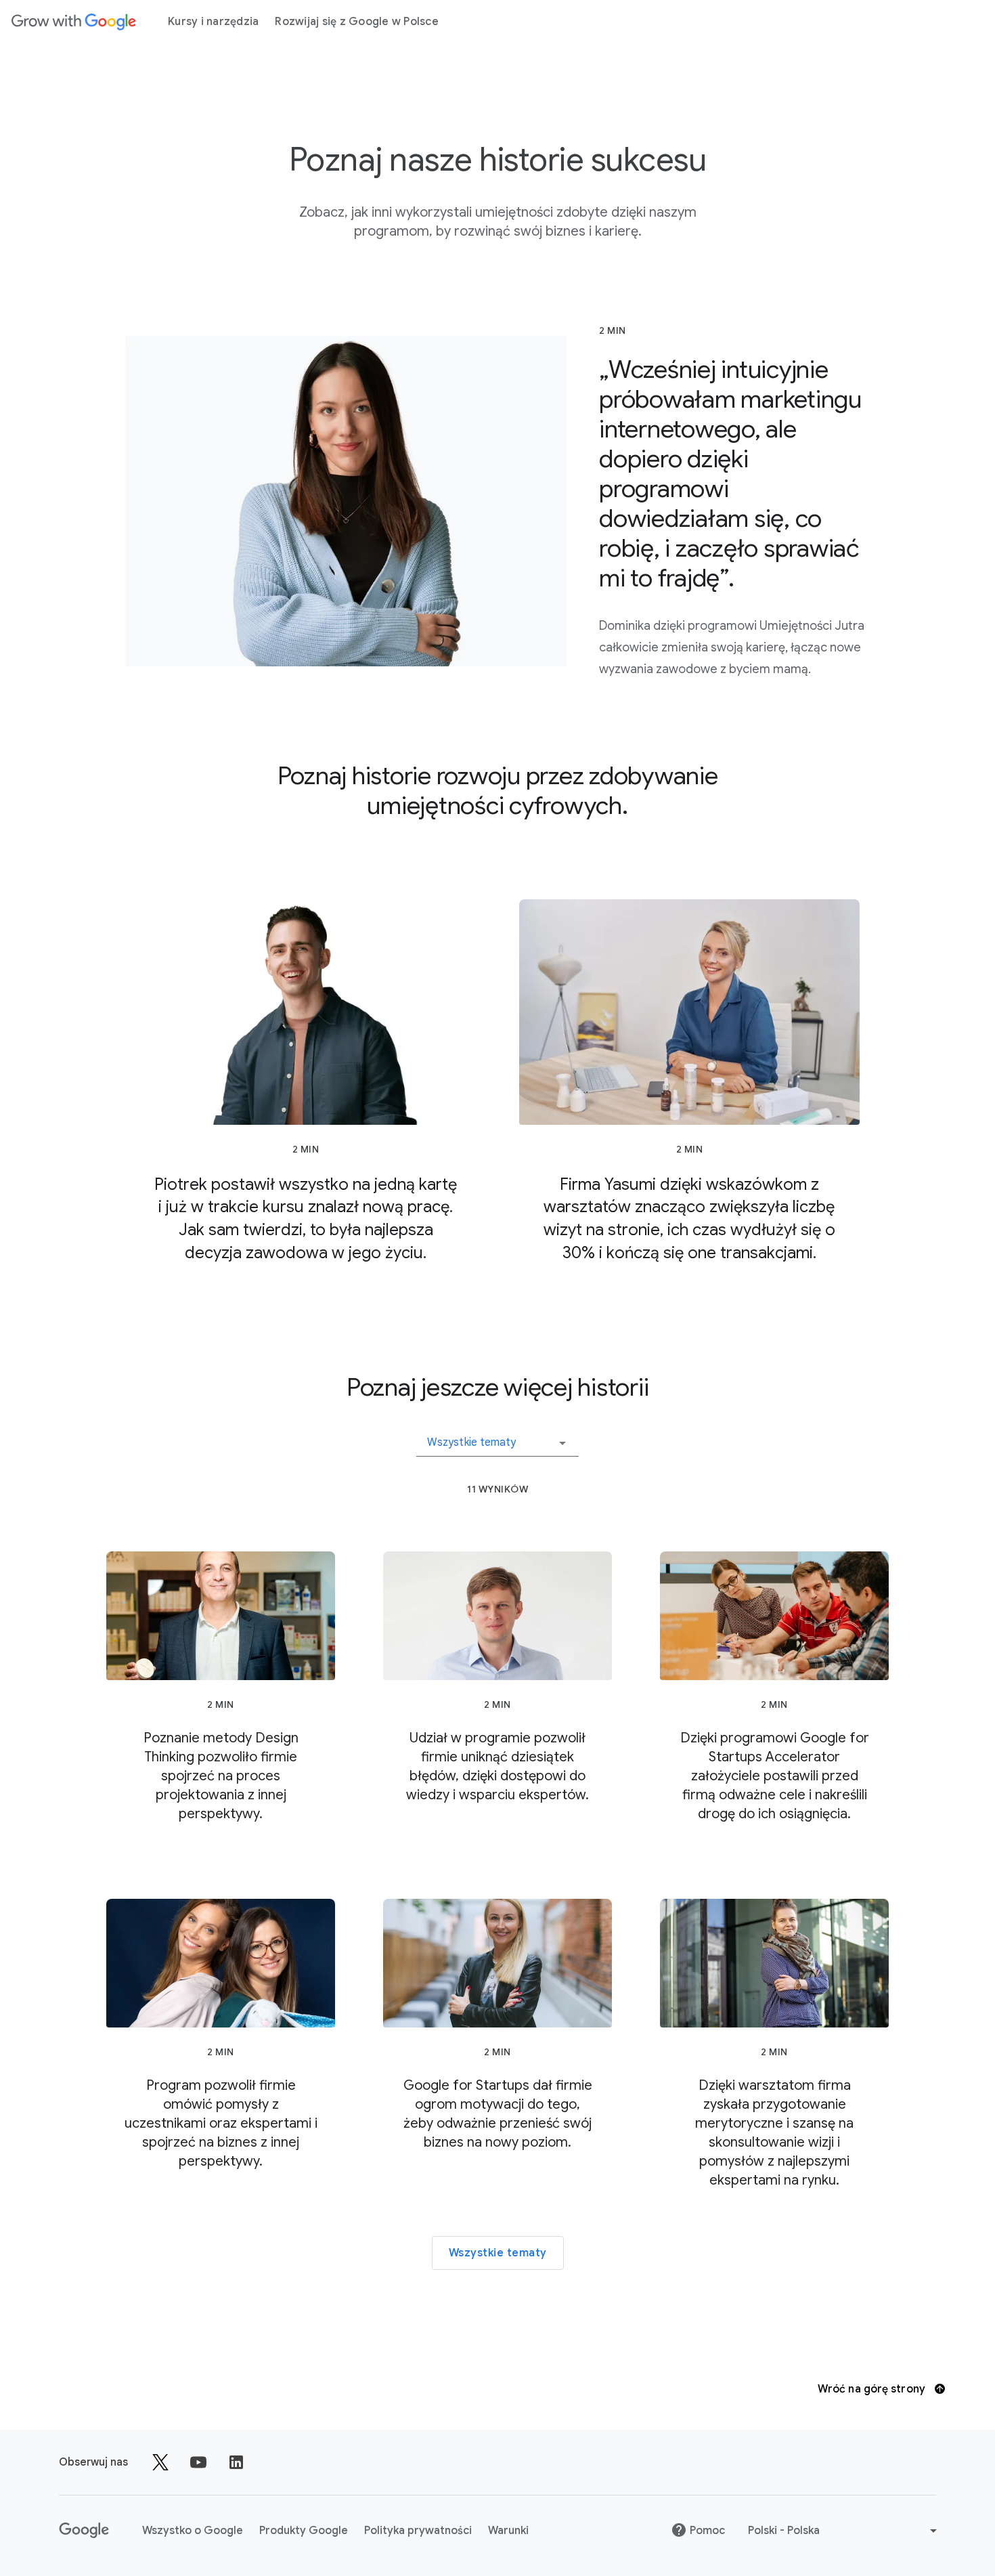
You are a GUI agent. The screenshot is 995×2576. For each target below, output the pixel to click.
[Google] (74, 22)
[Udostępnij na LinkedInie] (236, 2462)
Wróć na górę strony (873, 2389)
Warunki (508, 2531)
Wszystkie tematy (498, 2253)
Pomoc (707, 2531)
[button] (497, 1438)
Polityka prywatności (418, 2531)
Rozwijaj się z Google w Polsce (357, 22)
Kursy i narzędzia (213, 22)
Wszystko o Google (193, 2531)
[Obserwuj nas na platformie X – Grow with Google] (160, 2462)
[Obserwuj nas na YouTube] (198, 2462)
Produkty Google (304, 2531)
